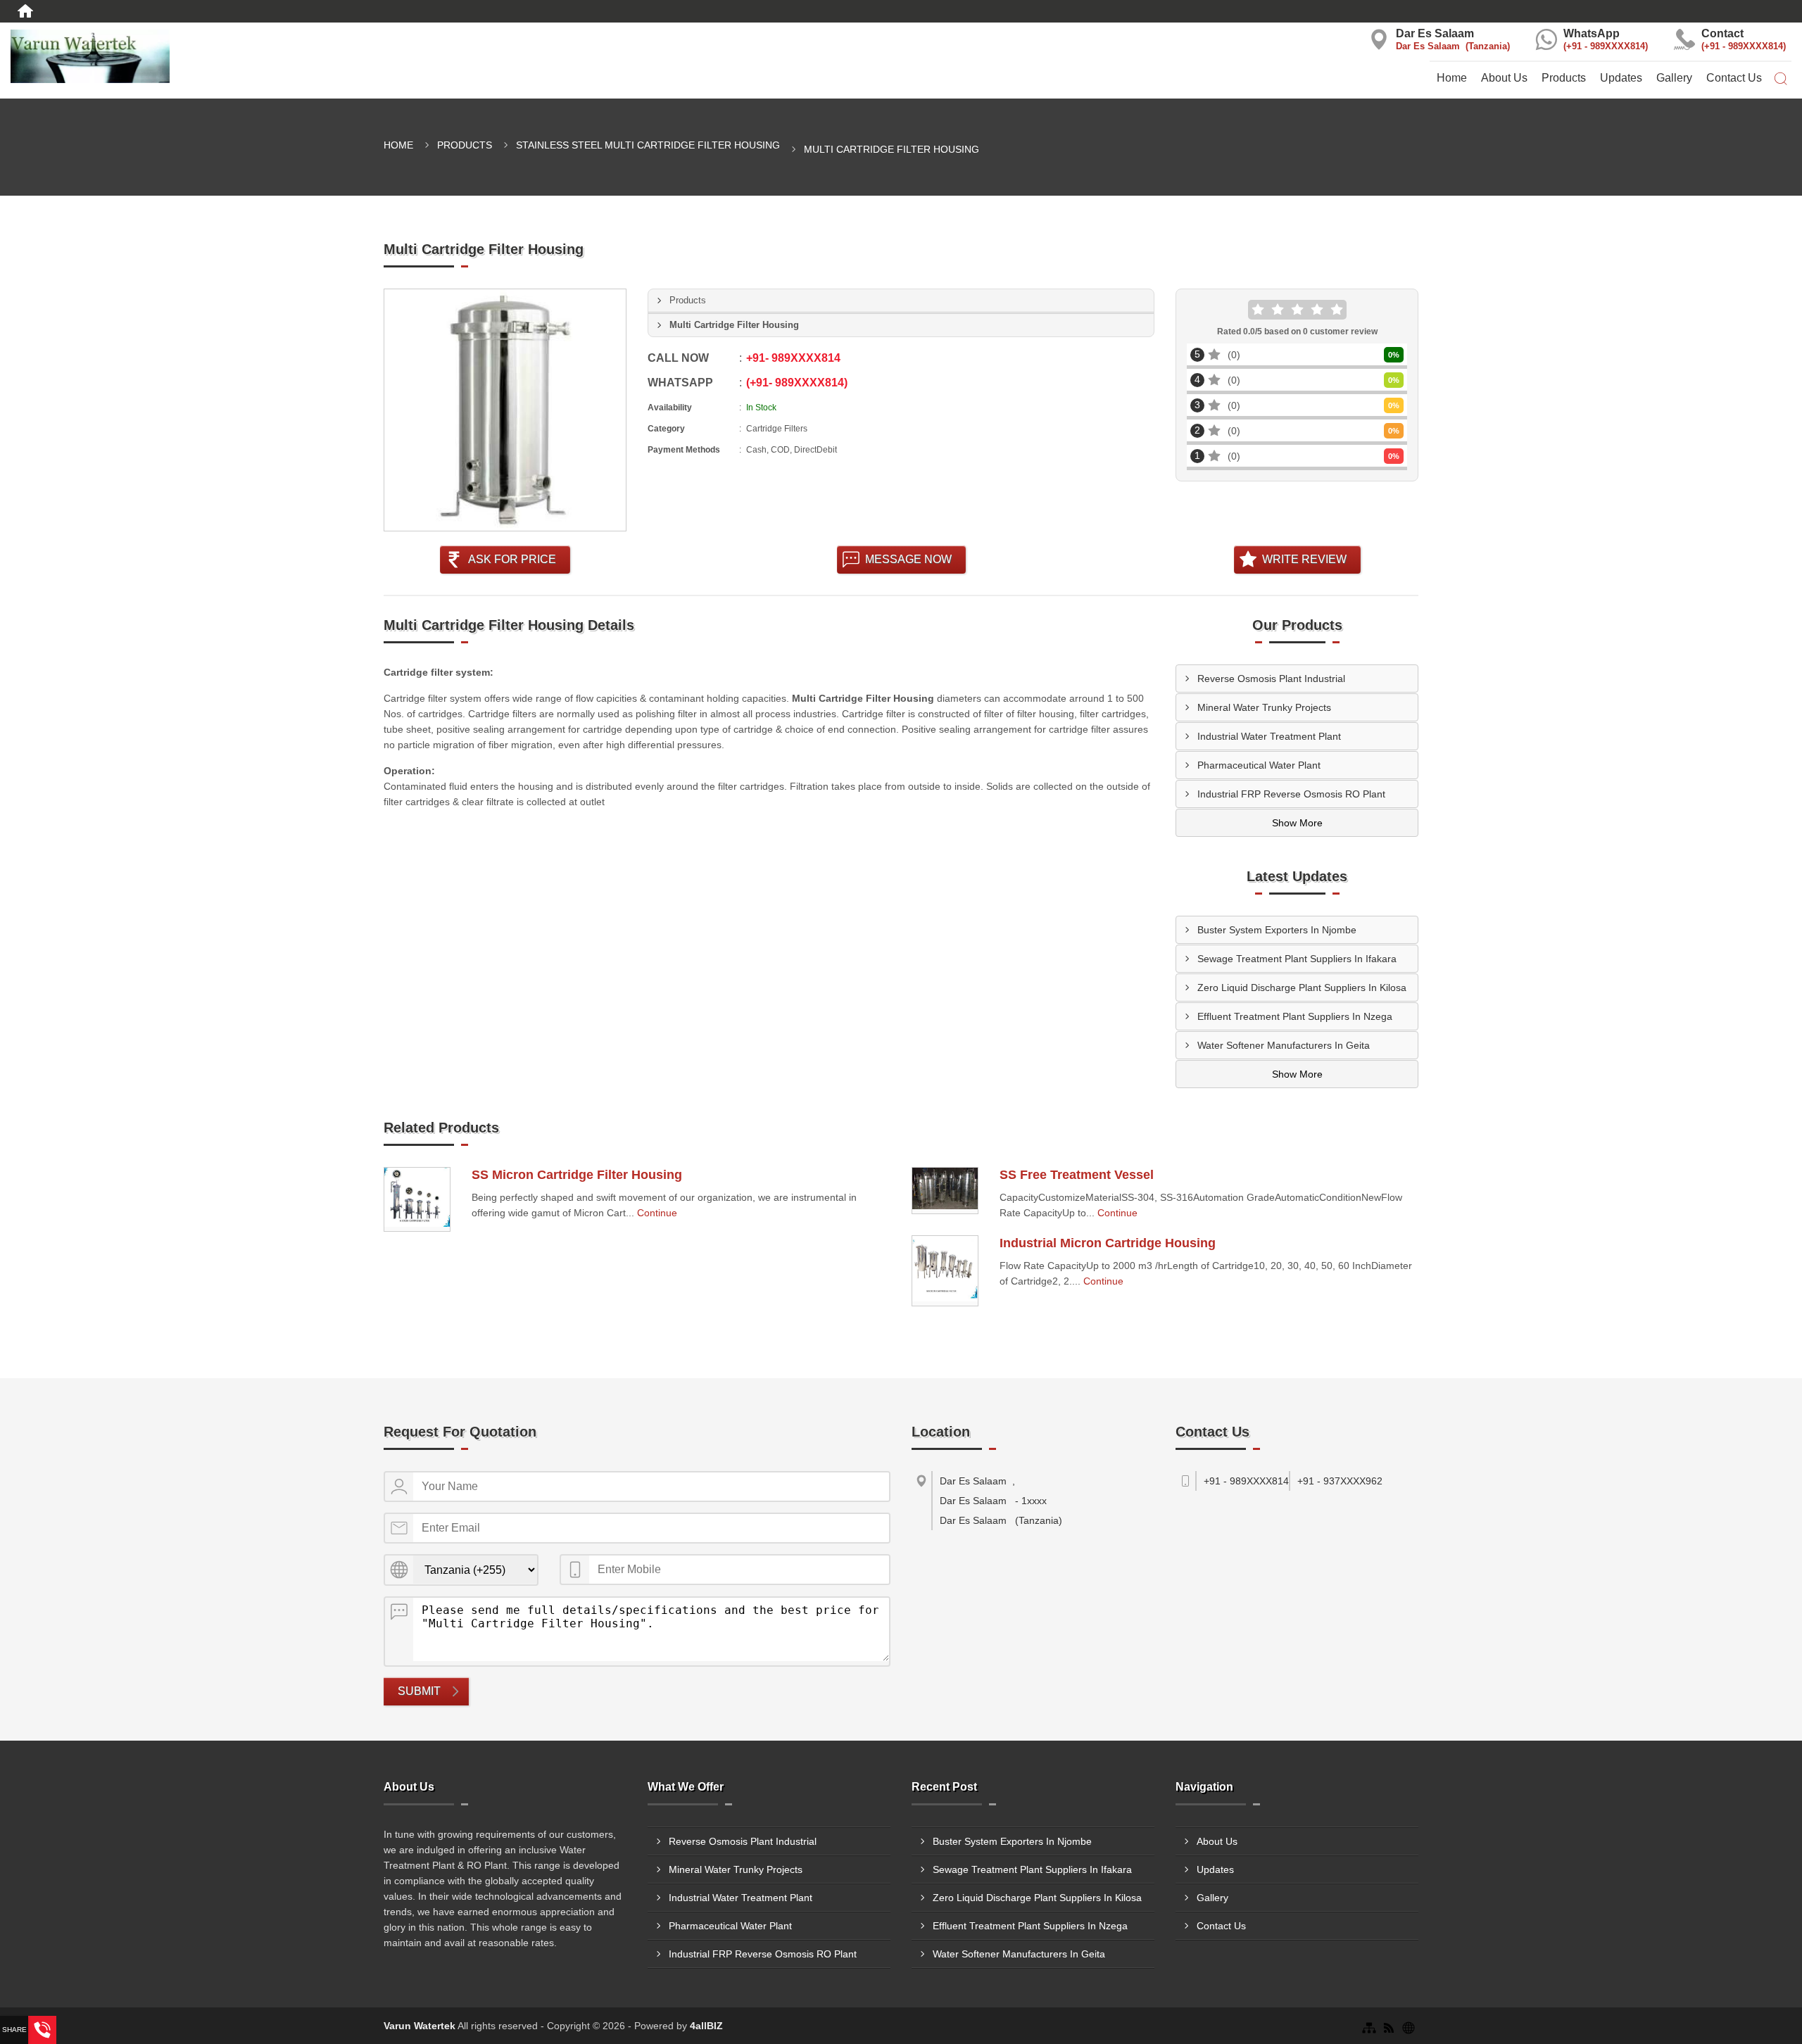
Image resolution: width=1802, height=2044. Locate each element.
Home (1452, 78)
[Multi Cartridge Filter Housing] (505, 410)
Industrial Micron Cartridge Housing (1108, 1243)
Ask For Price (512, 559)
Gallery (1674, 78)
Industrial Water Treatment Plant (1269, 736)
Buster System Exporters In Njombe (1277, 930)
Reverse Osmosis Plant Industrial (1271, 679)
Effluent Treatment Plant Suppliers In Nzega (1295, 1016)
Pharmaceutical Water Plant (1259, 765)
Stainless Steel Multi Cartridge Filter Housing (648, 145)
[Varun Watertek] (300, 56)
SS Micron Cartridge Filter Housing (577, 1175)
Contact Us (1734, 78)
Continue (657, 1213)
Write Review (1304, 559)
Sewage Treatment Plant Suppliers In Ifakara (1297, 959)
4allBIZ (706, 2026)
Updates (1621, 78)
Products (1564, 78)
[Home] (25, 11)
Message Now (908, 559)
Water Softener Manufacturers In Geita (1284, 1045)
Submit (419, 1691)
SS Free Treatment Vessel (1077, 1175)
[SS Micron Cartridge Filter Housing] (417, 1199)
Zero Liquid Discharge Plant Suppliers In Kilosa (1302, 988)
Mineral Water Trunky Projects (1264, 707)
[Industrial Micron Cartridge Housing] (945, 1271)
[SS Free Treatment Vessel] (945, 1191)
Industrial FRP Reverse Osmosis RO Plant (1291, 794)
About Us (1504, 78)
